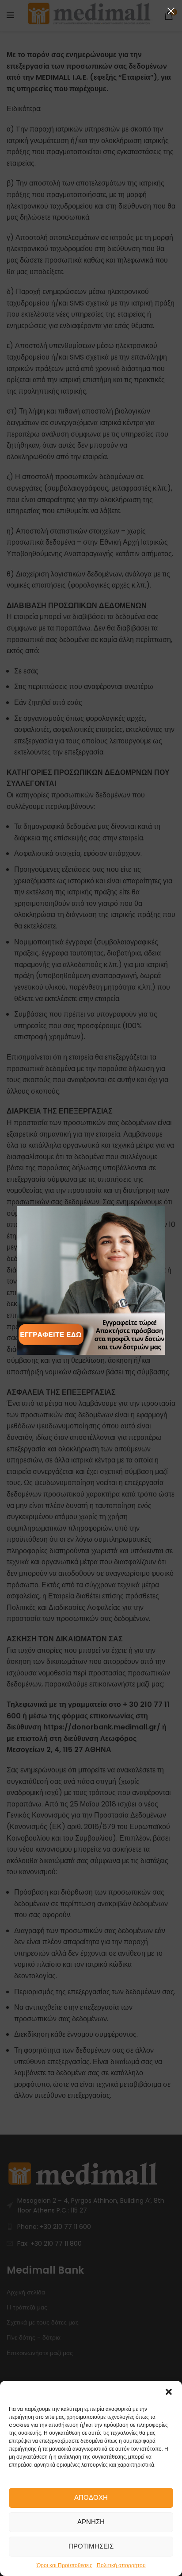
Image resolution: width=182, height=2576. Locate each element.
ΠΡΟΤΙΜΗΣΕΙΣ (91, 2546)
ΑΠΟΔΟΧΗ (91, 2497)
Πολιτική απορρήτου (121, 2565)
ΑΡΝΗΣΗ (91, 2522)
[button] (169, 2392)
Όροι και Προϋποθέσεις (64, 2565)
